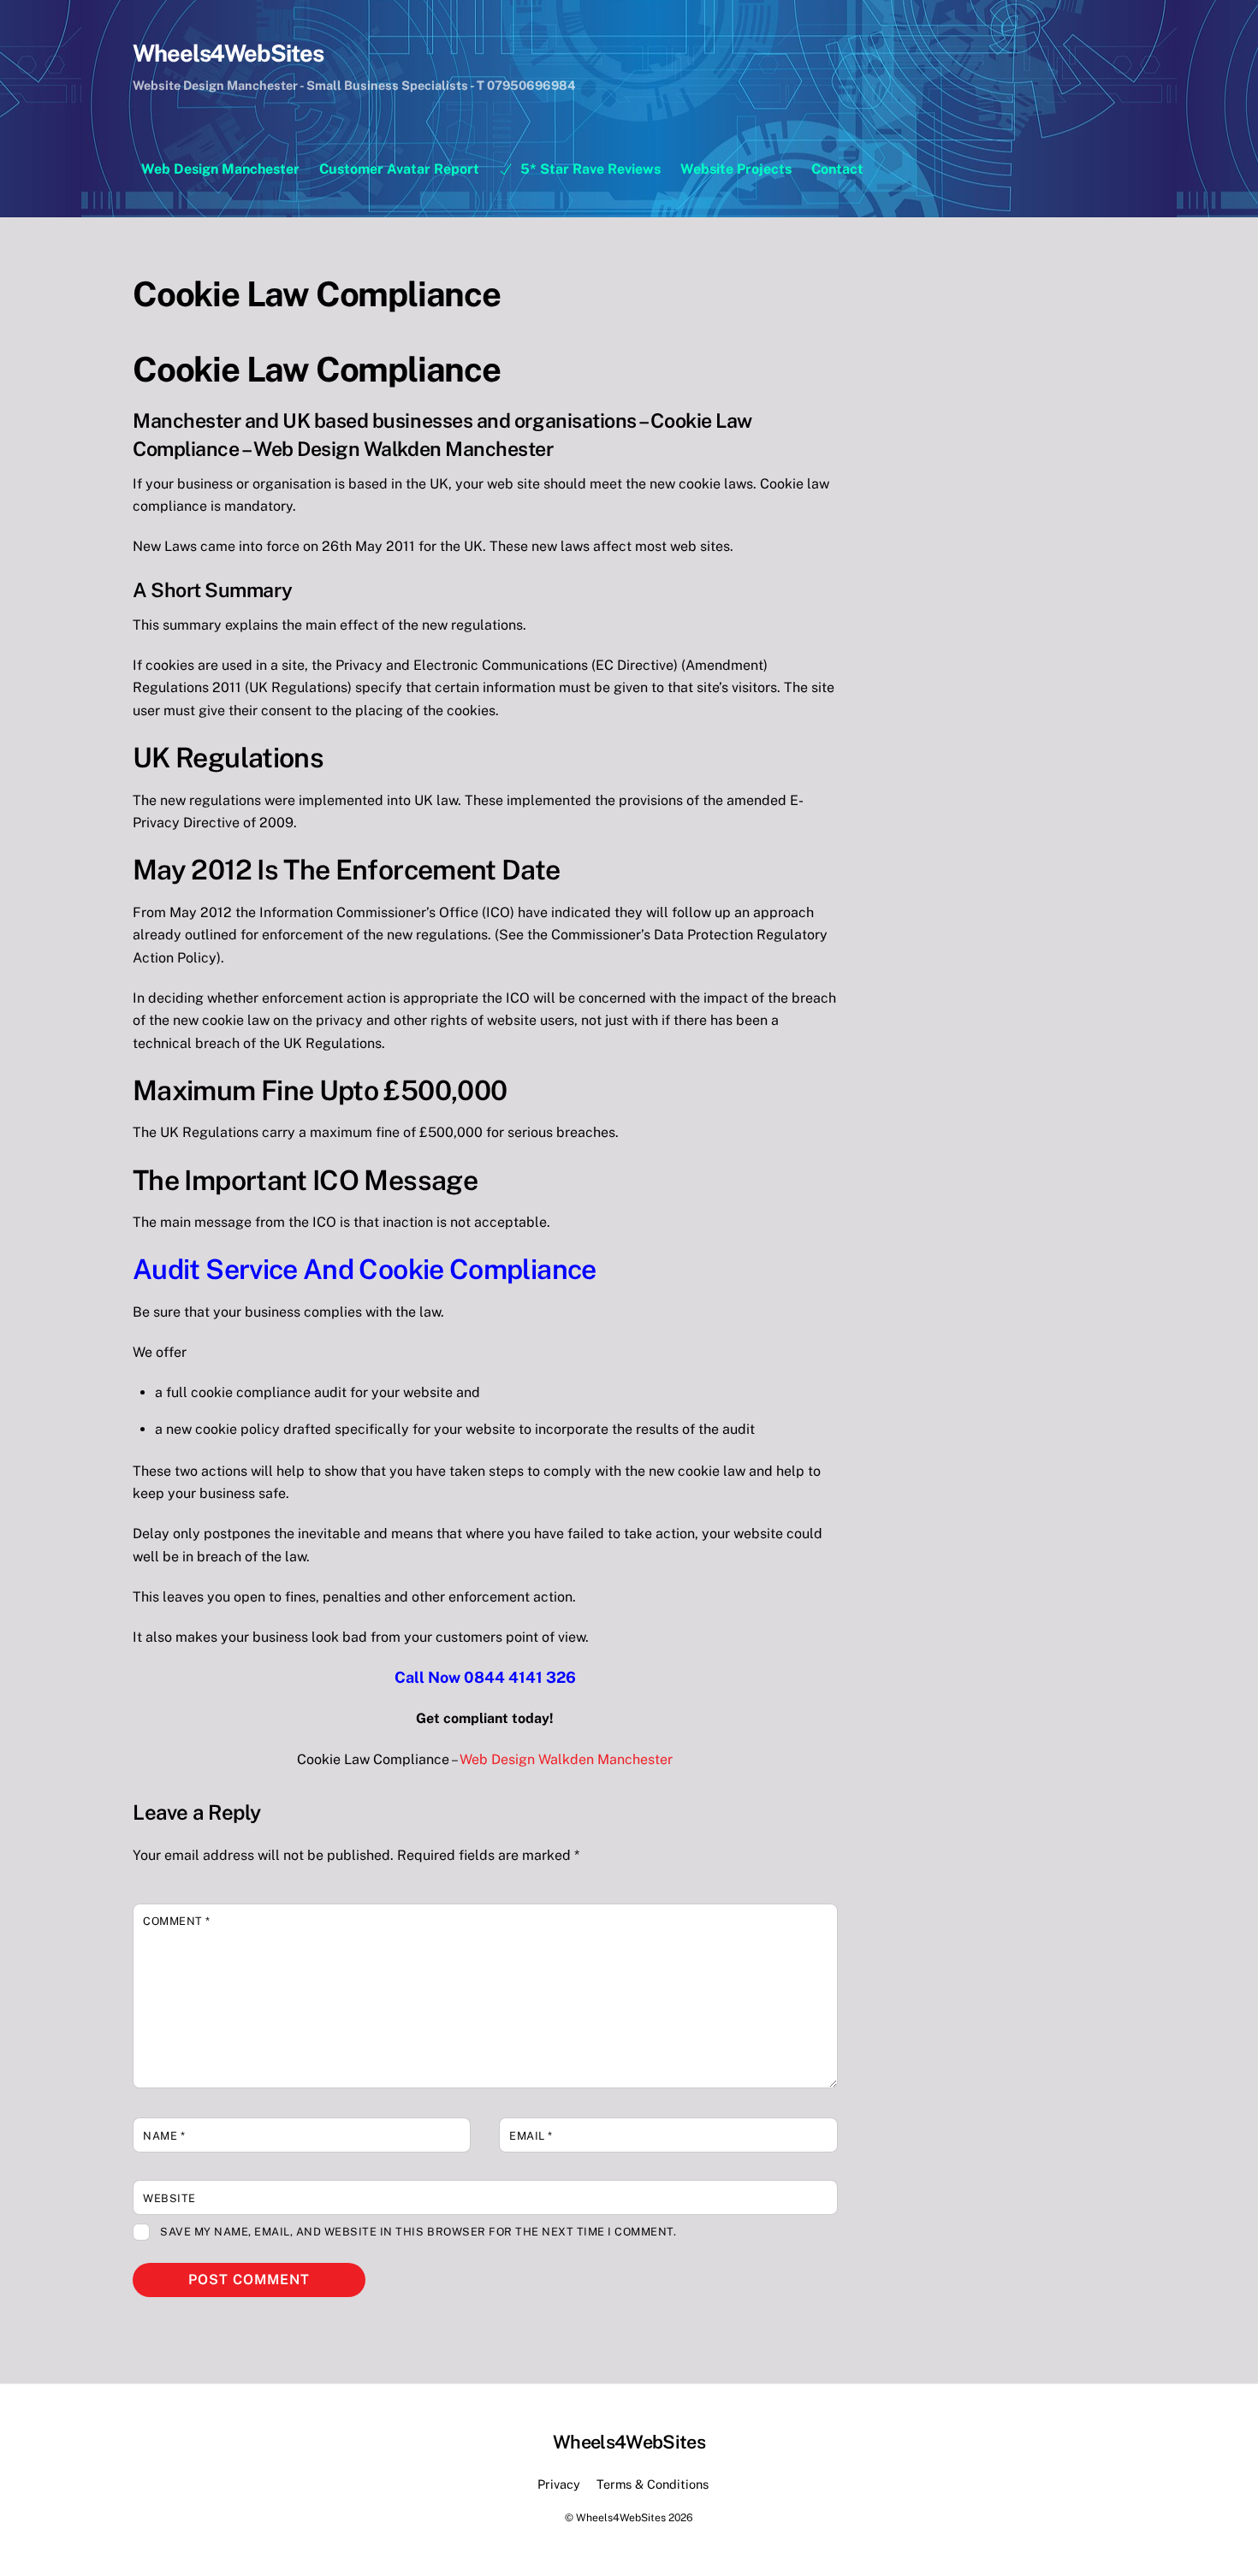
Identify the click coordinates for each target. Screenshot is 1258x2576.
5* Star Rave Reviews (589, 169)
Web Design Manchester (220, 169)
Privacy (559, 2484)
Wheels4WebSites (621, 2517)
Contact (837, 169)
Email (531, 2136)
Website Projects (736, 169)
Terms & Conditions (653, 2484)
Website (169, 2198)
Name (164, 2136)
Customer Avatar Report (399, 169)
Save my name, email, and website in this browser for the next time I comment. (418, 2232)
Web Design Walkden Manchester (566, 1759)
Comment (177, 1921)
